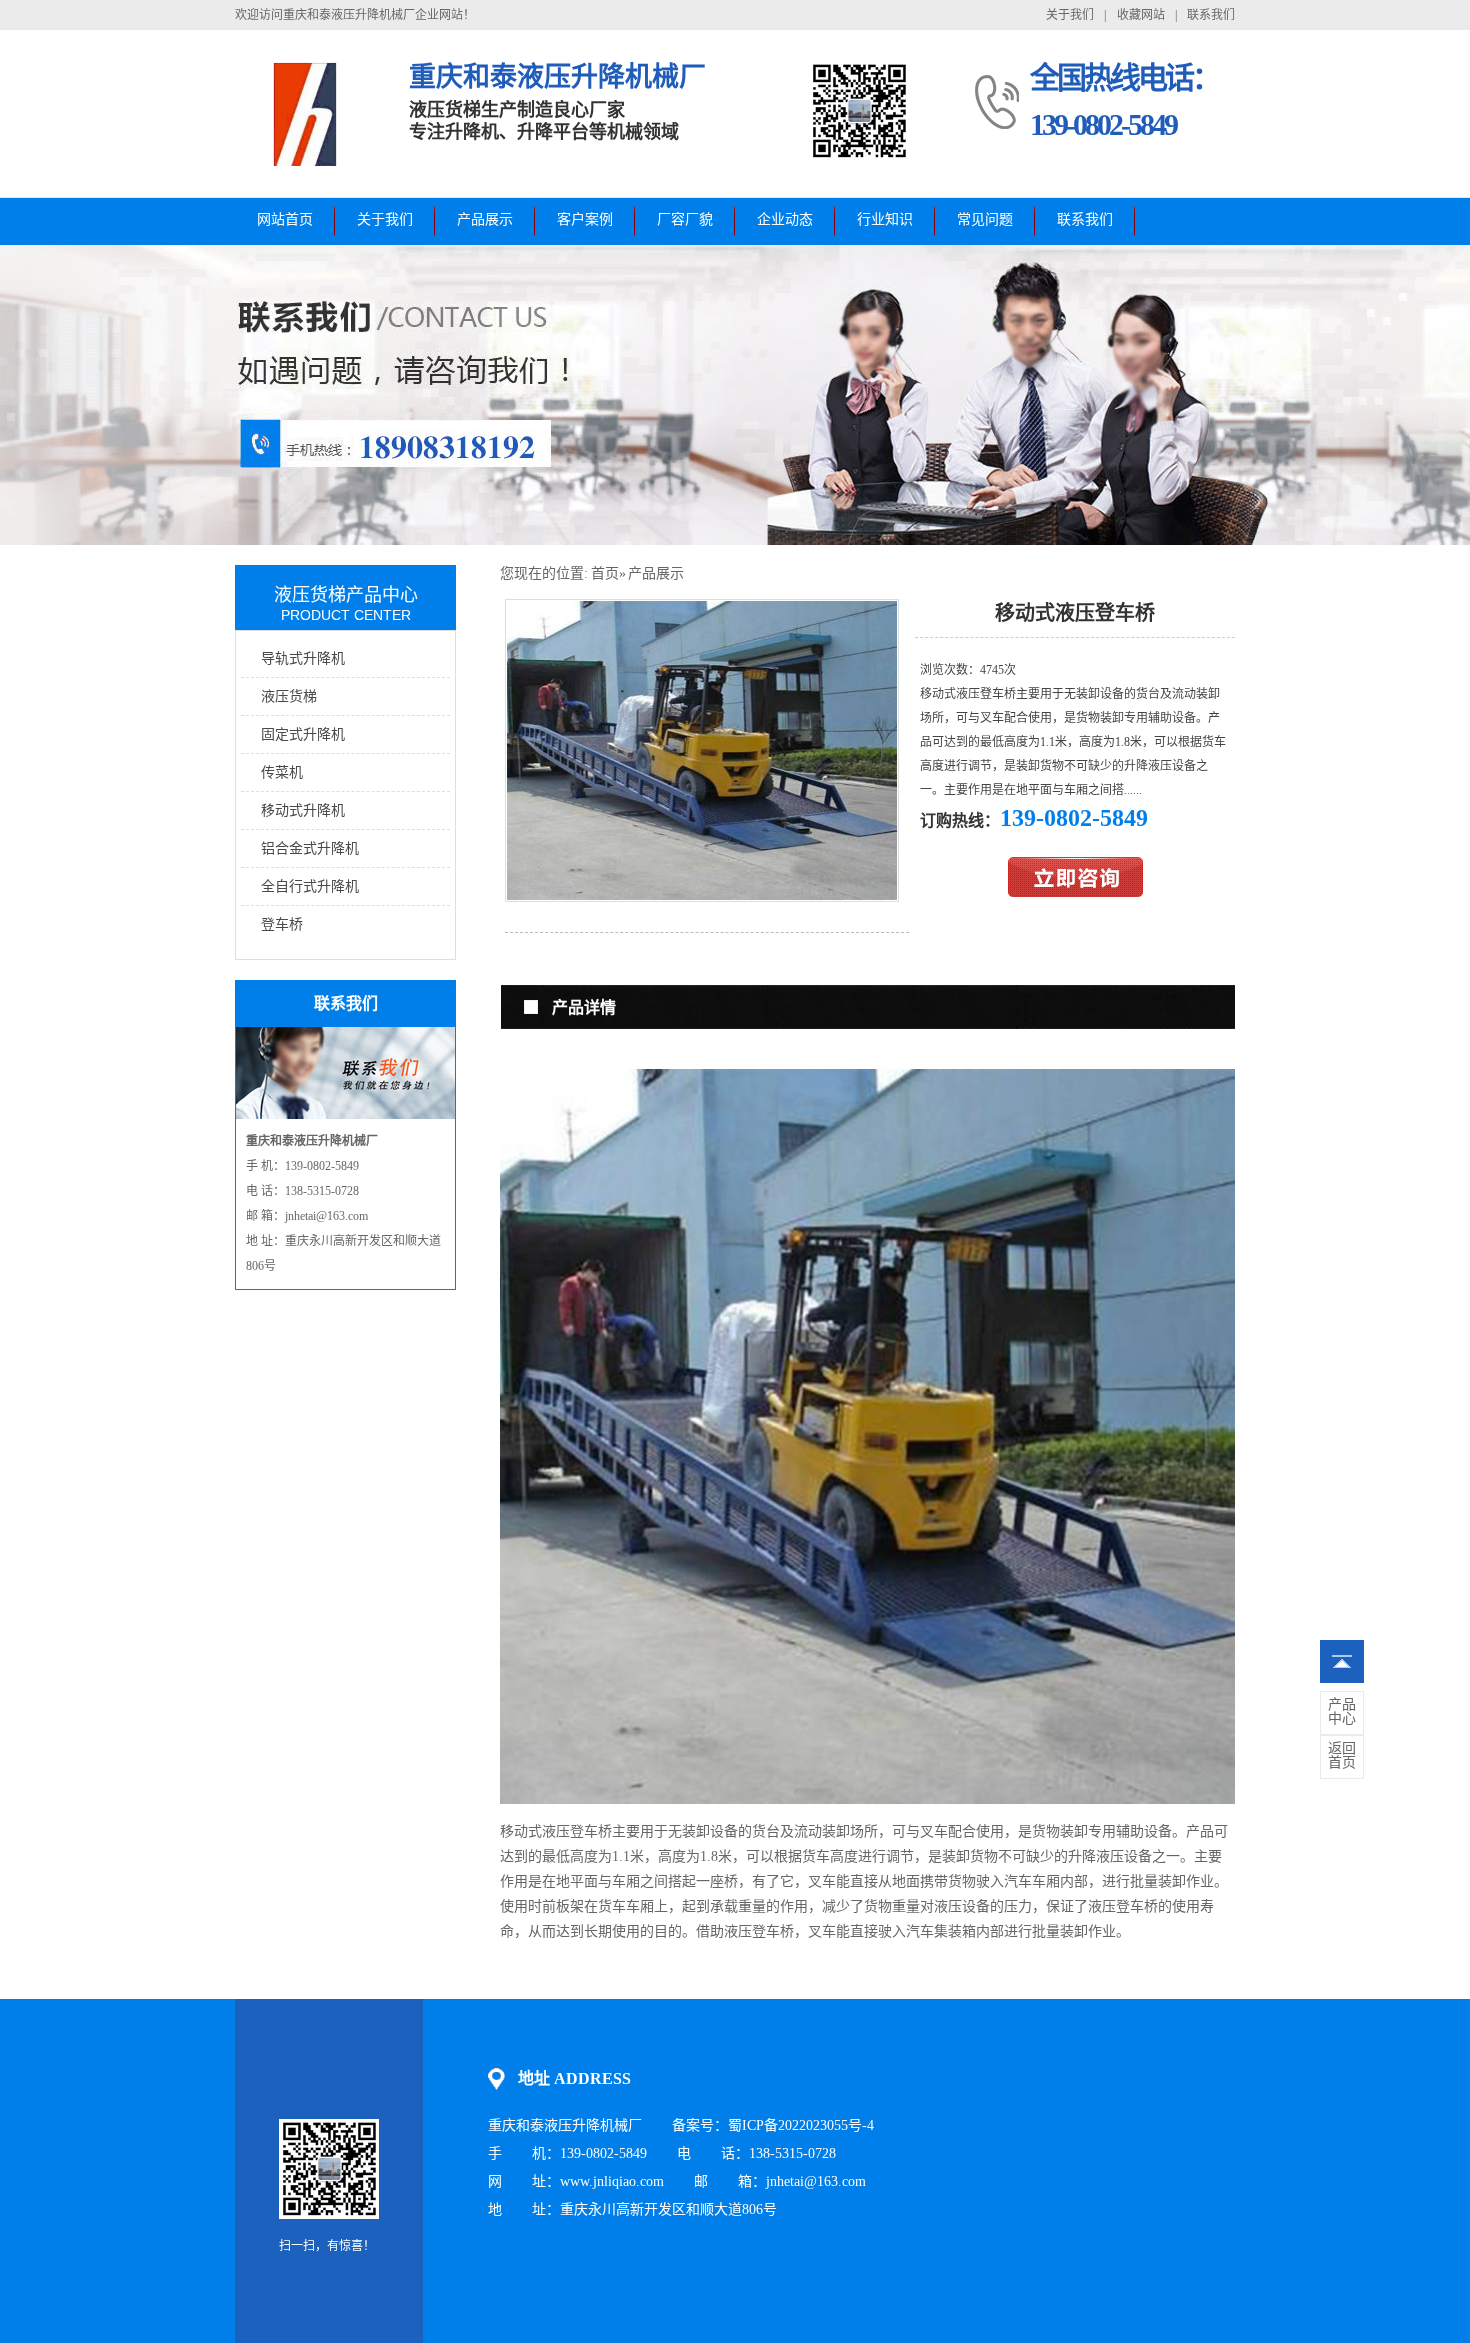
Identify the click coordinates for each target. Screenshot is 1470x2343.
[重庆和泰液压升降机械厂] (307, 165)
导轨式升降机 (303, 658)
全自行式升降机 (310, 886)
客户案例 (585, 219)
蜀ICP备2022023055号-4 (801, 2125)
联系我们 (1211, 15)
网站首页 (285, 219)
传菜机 (282, 772)
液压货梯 (289, 696)
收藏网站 (1141, 15)
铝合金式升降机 (310, 848)
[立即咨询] (1075, 892)
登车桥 (282, 924)
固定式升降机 (303, 734)
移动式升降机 (303, 810)
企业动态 (785, 219)
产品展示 (485, 219)
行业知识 (885, 219)
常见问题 (985, 219)
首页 (605, 573)
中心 (1342, 1712)
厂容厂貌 (685, 219)
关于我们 (1070, 15)
